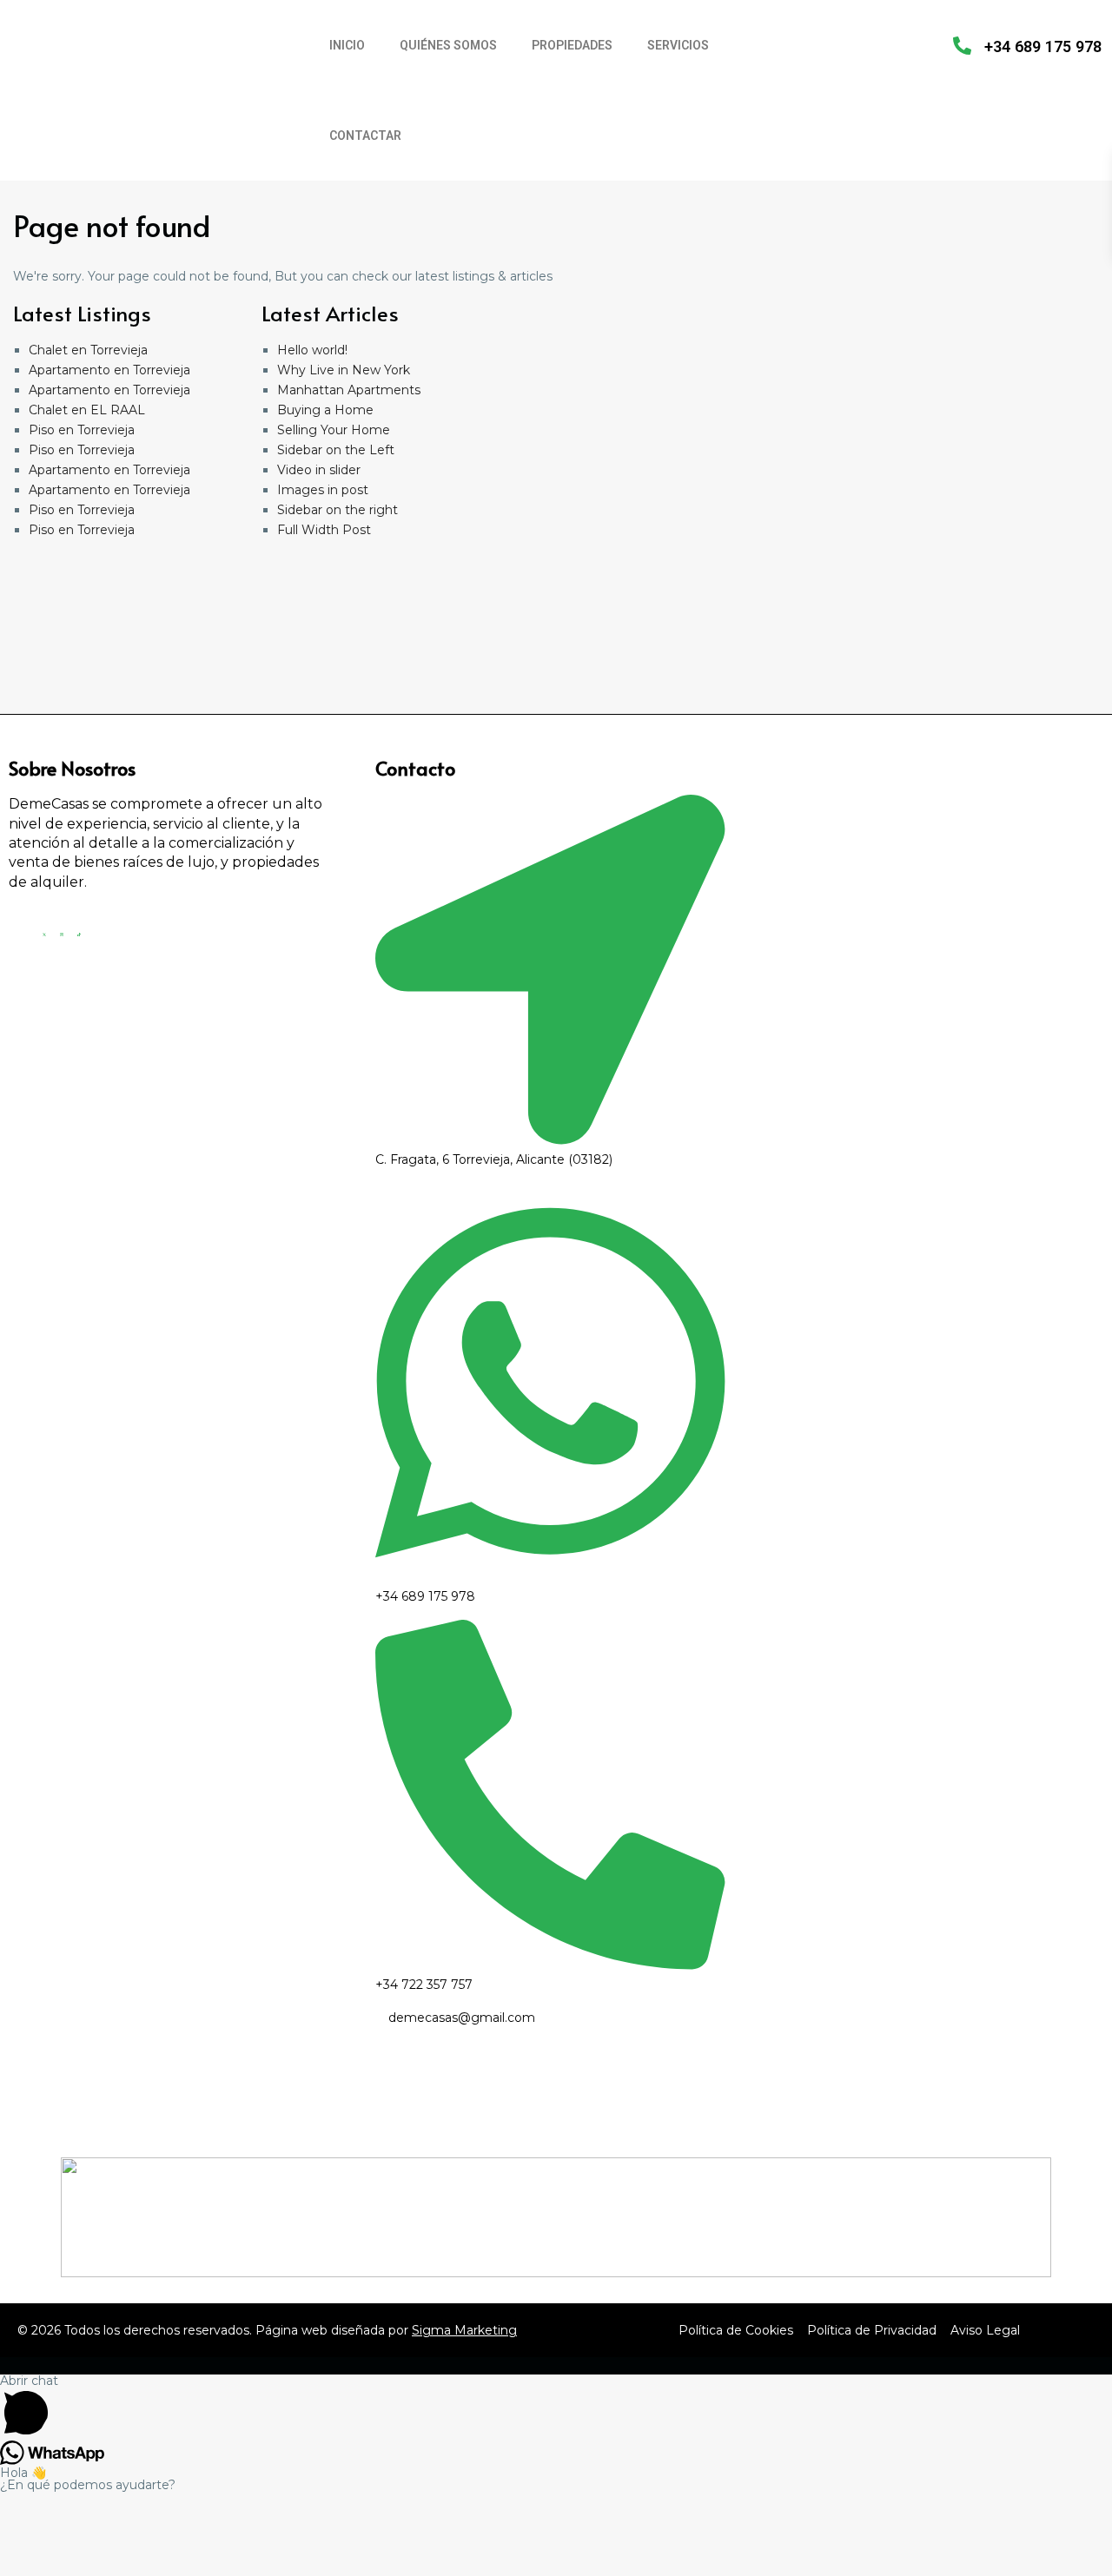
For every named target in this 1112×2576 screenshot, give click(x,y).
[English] (812, 44)
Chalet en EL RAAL (87, 410)
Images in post (323, 490)
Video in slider (319, 470)
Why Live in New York (344, 370)
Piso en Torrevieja (82, 430)
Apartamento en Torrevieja (109, 370)
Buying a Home (325, 410)
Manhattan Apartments (349, 390)
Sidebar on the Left (336, 450)
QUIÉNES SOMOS (448, 45)
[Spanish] (835, 44)
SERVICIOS (678, 45)
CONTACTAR (365, 135)
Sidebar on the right (338, 510)
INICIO (347, 45)
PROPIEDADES (572, 45)
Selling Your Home (334, 430)
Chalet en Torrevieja (88, 350)
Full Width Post (324, 530)
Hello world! (312, 350)
